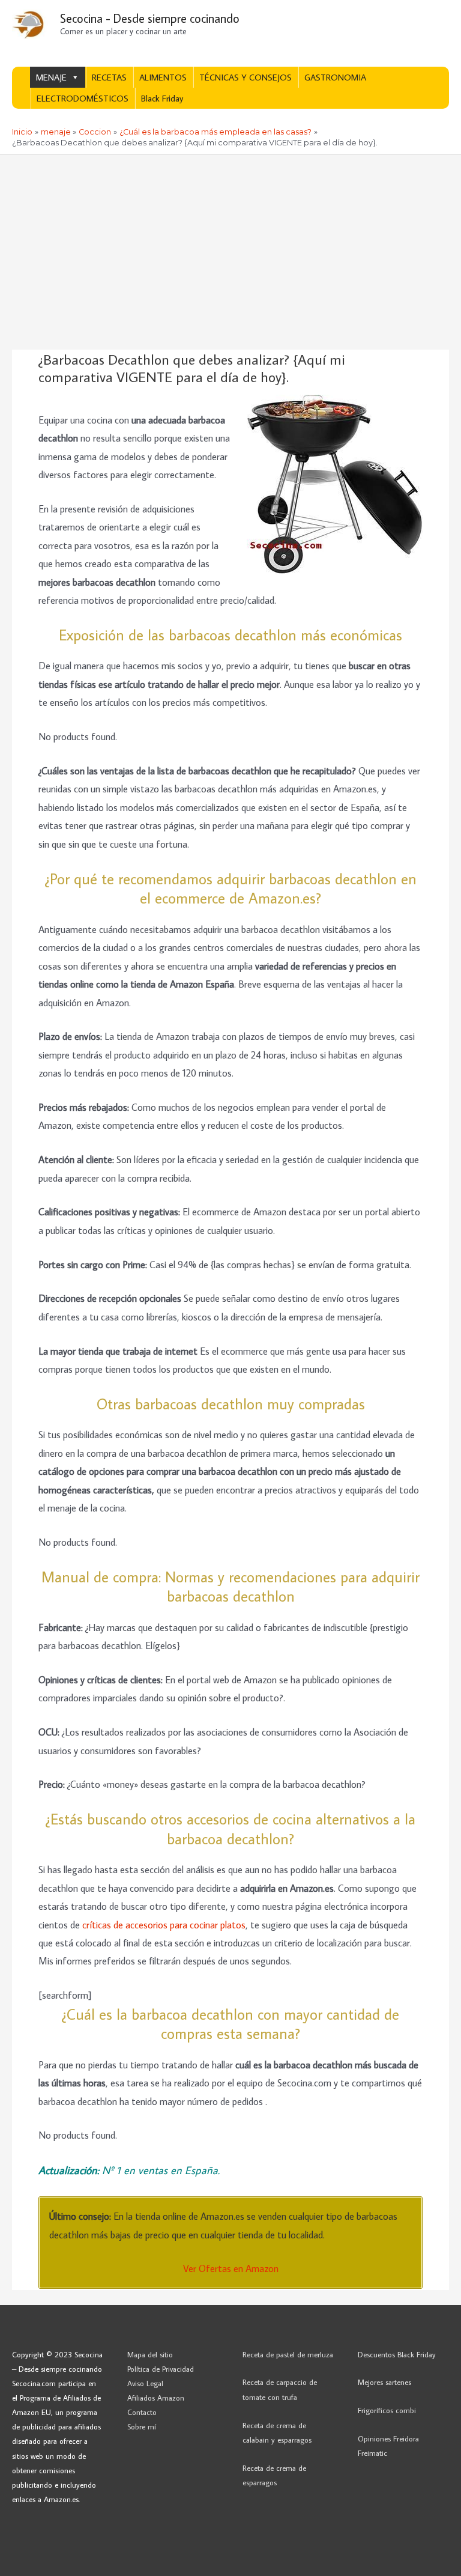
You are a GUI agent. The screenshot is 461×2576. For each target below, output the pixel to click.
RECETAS (109, 77)
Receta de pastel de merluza (288, 2354)
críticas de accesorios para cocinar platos (164, 1924)
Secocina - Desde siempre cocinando (150, 18)
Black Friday (162, 98)
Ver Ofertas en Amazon (231, 2268)
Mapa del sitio (150, 2354)
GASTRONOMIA (335, 77)
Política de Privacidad (161, 2369)
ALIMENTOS (163, 77)
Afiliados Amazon (156, 2398)
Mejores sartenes (384, 2382)
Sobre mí (142, 2426)
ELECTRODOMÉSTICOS (83, 98)
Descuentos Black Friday (397, 2354)
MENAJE (51, 77)
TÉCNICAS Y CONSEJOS (246, 77)
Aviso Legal (145, 2383)
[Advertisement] (230, 245)
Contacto (142, 2412)
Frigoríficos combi (387, 2410)
